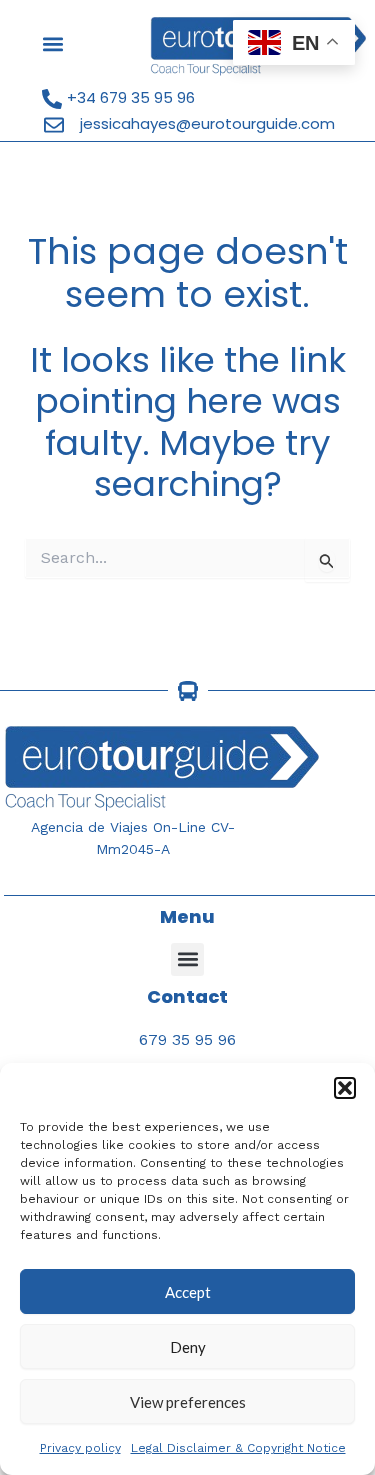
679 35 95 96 (187, 1039)
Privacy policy (80, 1448)
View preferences (188, 1402)
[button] (345, 1088)
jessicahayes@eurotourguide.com (207, 123)
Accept (188, 1292)
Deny (188, 1347)
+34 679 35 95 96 (131, 97)
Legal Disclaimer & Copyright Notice (238, 1448)
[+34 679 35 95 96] (52, 99)
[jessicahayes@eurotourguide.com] (54, 125)
